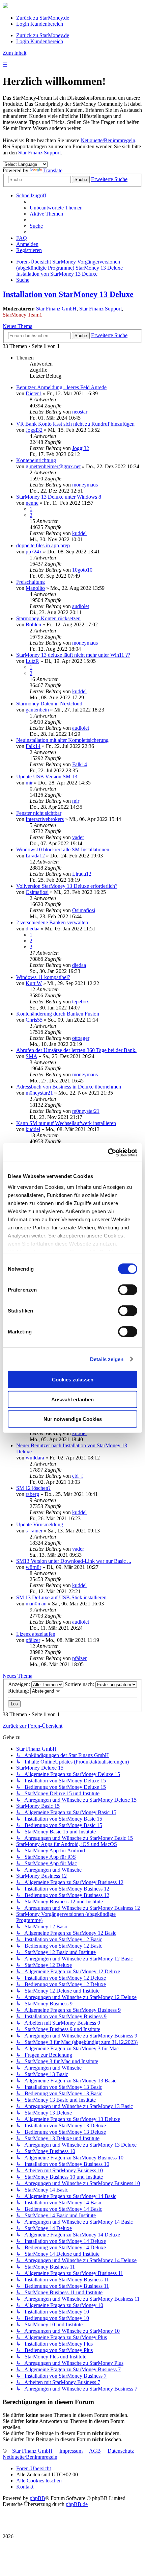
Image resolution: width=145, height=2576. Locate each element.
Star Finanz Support (39, 153)
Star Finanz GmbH (56, 309)
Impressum (71, 2451)
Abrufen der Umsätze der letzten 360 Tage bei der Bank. (76, 1050)
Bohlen (33, 624)
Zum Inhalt (14, 53)
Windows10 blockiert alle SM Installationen (63, 849)
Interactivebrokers (45, 819)
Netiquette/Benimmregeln (108, 140)
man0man (36, 1604)
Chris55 (34, 1020)
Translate (53, 170)
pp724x (34, 552)
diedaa (33, 929)
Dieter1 (34, 393)
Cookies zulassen (73, 1380)
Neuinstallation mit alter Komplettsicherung (62, 740)
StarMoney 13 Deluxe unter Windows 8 (59, 497)
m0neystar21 (39, 1093)
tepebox (81, 1002)
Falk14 (33, 746)
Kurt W (34, 983)
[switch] (128, 1290)
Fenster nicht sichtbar (39, 813)
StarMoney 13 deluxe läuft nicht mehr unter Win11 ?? (73, 655)
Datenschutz (121, 2451)
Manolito (35, 588)
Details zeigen (107, 1359)
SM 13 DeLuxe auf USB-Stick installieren (61, 1597)
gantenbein (37, 710)
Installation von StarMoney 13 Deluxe (68, 294)
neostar (80, 412)
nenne (32, 503)
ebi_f (78, 1476)
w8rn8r (33, 1567)
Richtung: (19, 1691)
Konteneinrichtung (36, 460)
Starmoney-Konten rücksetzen (48, 618)
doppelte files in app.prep (43, 545)
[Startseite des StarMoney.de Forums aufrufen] (5, 6)
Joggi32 (34, 430)
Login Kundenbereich (40, 24)
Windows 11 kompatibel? (43, 977)
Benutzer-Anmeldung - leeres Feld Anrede (61, 387)
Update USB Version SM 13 (47, 777)
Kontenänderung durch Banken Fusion (58, 1014)
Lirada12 (35, 856)
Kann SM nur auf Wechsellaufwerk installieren (66, 1123)
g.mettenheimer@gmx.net (53, 466)
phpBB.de (77, 2504)
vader (78, 837)
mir (29, 783)
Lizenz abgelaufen (36, 1634)
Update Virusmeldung (40, 1524)
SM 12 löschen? (33, 1488)
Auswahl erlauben (72, 1399)
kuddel (79, 533)
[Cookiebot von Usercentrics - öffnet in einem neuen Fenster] (108, 1152)
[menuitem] (56, 208)
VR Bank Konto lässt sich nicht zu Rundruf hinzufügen (75, 424)
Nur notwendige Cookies (73, 1419)
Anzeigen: (20, 1684)
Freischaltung (31, 582)
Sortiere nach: (80, 1684)
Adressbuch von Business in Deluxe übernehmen (69, 1087)
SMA (31, 1056)
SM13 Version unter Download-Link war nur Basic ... (74, 1561)
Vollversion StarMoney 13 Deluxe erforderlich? (67, 886)
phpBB (37, 2498)
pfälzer (33, 1640)
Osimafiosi (37, 892)
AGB (95, 2451)
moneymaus (85, 485)
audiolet (81, 606)
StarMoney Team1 (22, 315)
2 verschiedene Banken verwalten (52, 922)
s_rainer (34, 1531)
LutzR (32, 661)
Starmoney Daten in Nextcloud (49, 704)
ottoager (81, 1038)
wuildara (35, 1458)
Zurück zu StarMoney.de (43, 18)
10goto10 (82, 570)
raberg (32, 1494)
